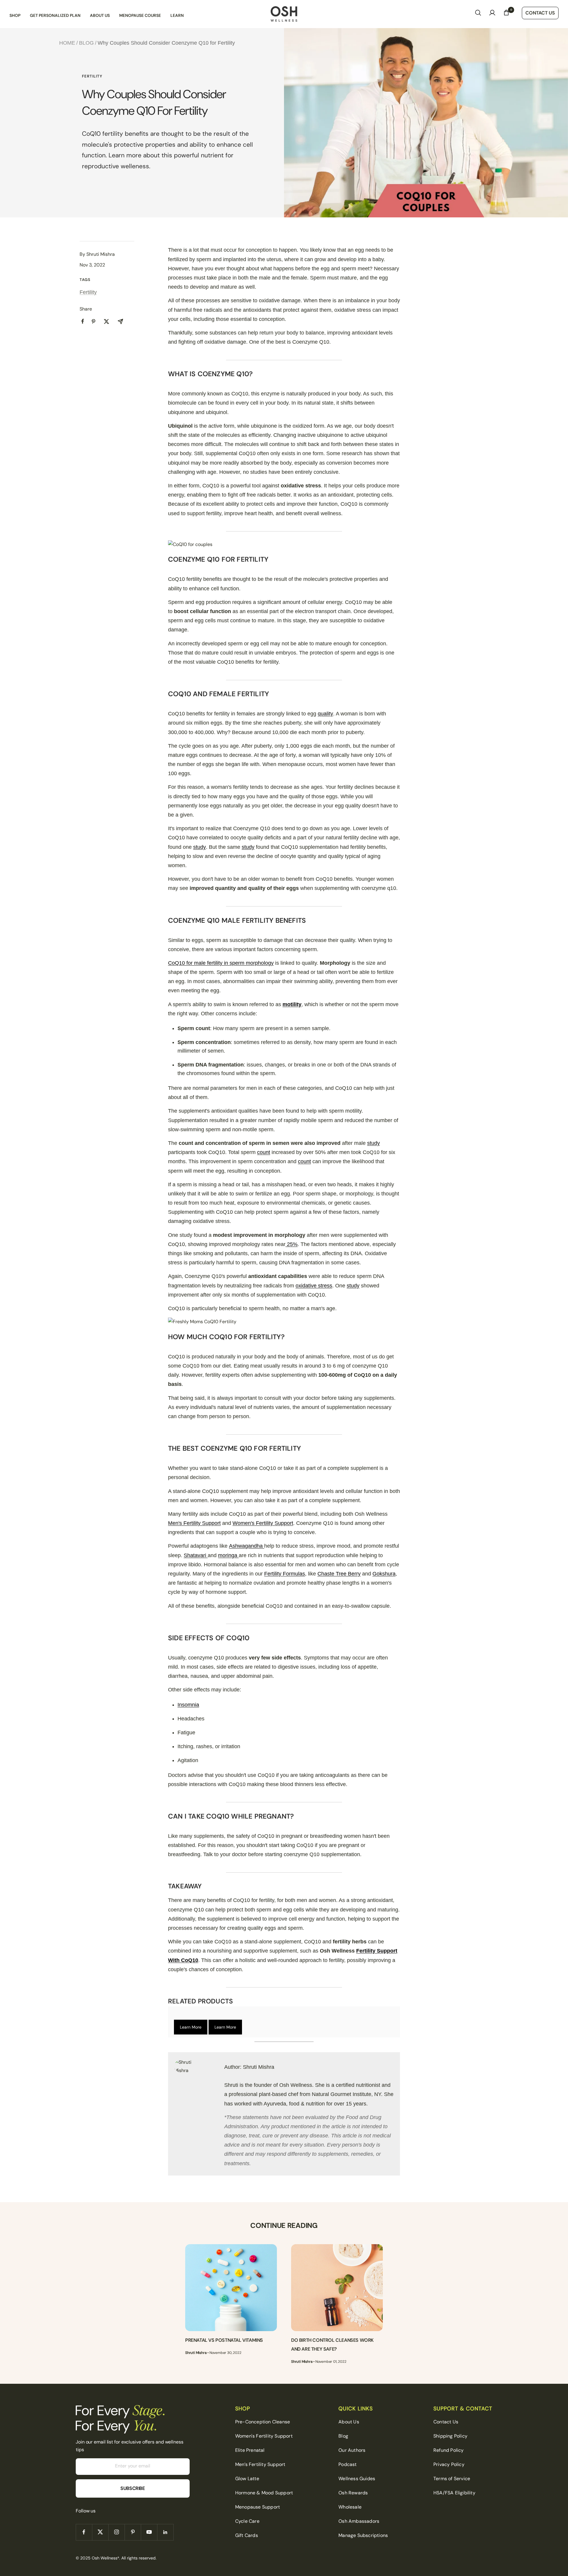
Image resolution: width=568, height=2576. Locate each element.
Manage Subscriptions (363, 2535)
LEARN (177, 15)
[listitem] (83, 321)
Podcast (347, 2464)
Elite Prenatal (250, 2450)
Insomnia (188, 1705)
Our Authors (352, 2450)
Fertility (92, 76)
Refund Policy (449, 2450)
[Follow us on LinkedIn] (165, 2532)
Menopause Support (258, 2507)
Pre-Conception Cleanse (263, 2422)
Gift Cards (247, 2535)
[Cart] (506, 14)
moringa (228, 1555)
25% (292, 1244)
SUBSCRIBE (133, 2488)
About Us (100, 15)
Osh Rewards (353, 2493)
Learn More (191, 2027)
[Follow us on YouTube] (149, 2532)
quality (325, 714)
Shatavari (196, 1555)
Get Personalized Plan (55, 15)
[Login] (492, 14)
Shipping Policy (450, 2436)
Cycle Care (247, 2521)
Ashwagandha (247, 1546)
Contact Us (446, 2422)
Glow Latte (247, 2479)
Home (67, 43)
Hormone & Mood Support (264, 2493)
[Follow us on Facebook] (84, 2532)
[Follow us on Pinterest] (133, 2532)
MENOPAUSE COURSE (140, 15)
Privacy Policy (449, 2464)
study (200, 847)
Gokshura (384, 1574)
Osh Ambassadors (359, 2521)
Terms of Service (452, 2479)
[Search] (478, 14)
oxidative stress (314, 1286)
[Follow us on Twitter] (100, 2532)
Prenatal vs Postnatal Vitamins (224, 2340)
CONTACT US (540, 13)
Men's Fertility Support (194, 1523)
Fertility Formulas (285, 1574)
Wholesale (350, 2507)
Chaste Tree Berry (339, 1574)
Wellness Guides (357, 2479)
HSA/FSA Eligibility (454, 2493)
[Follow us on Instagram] (116, 2532)
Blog (86, 43)
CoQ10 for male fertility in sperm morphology (221, 963)
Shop (15, 15)
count (264, 1152)
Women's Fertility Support (263, 1523)
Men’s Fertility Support (260, 2464)
